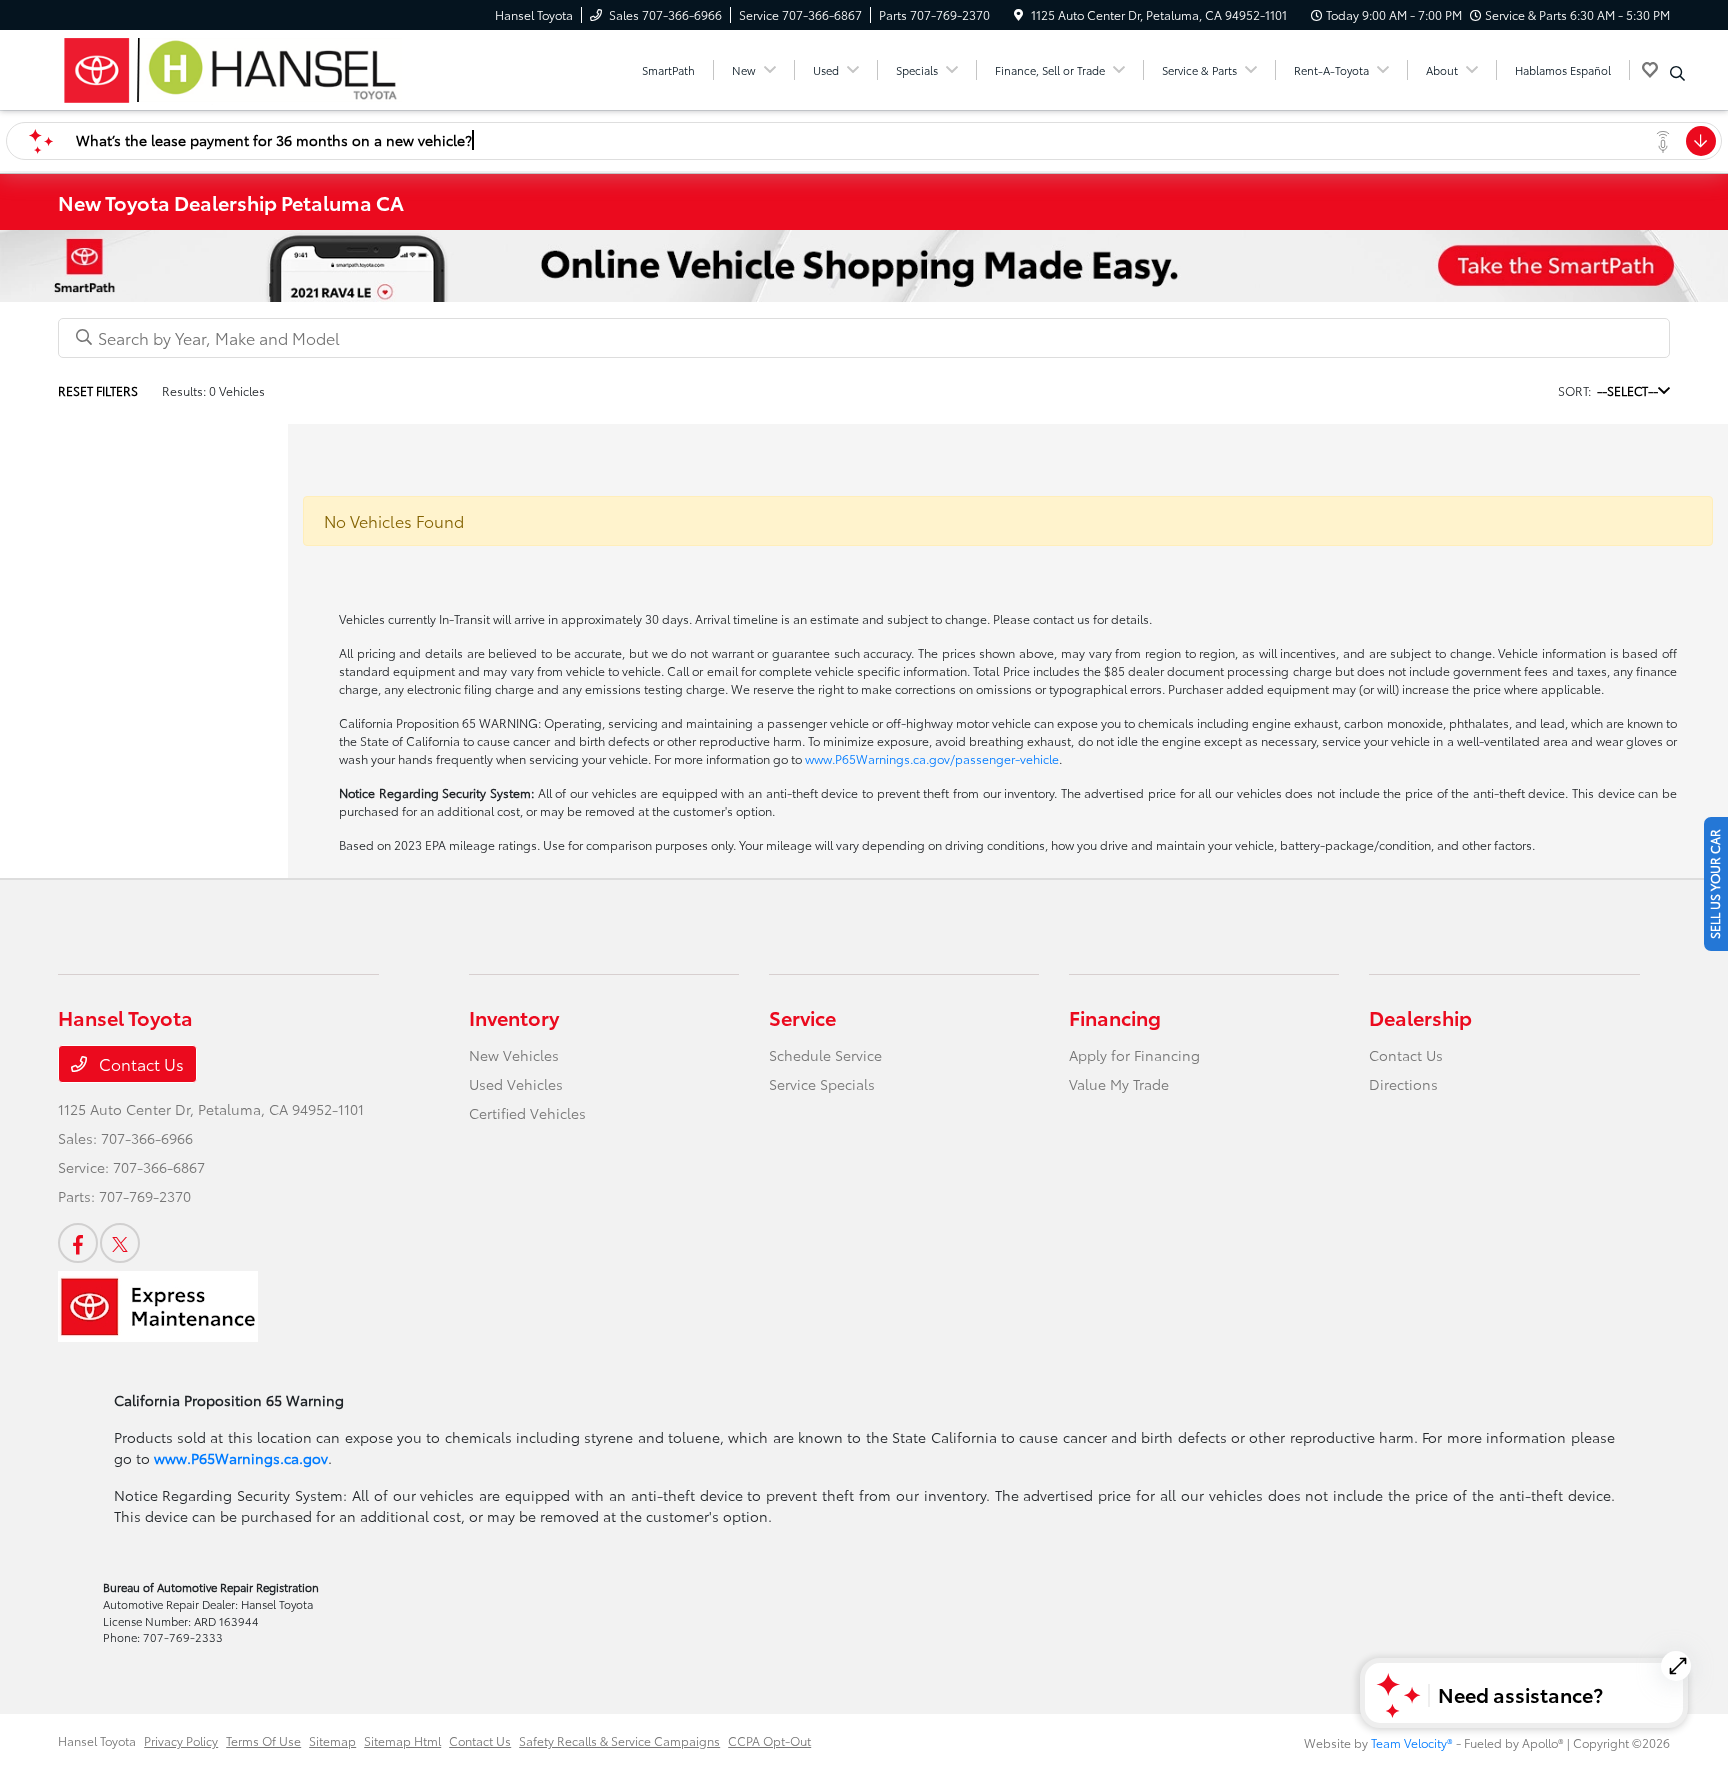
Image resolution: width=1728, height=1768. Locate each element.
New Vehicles (514, 1055)
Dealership (1420, 1017)
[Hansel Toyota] (230, 66)
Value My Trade (1119, 1084)
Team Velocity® (1412, 1742)
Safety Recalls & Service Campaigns (619, 1740)
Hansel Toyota (97, 1740)
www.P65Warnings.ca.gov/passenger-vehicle (932, 758)
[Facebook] (78, 1243)
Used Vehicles (516, 1084)
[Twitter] (120, 1243)
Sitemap (332, 1740)
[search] (1677, 73)
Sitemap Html (402, 1740)
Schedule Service (825, 1055)
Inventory (514, 1017)
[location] (1018, 14)
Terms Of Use (263, 1740)
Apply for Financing (1134, 1055)
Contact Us (139, 1063)
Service (802, 1017)
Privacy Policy (181, 1740)
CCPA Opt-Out (769, 1740)
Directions (1403, 1084)
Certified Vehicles (527, 1113)
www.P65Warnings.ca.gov (241, 1458)
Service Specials (822, 1084)
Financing (1115, 1017)
